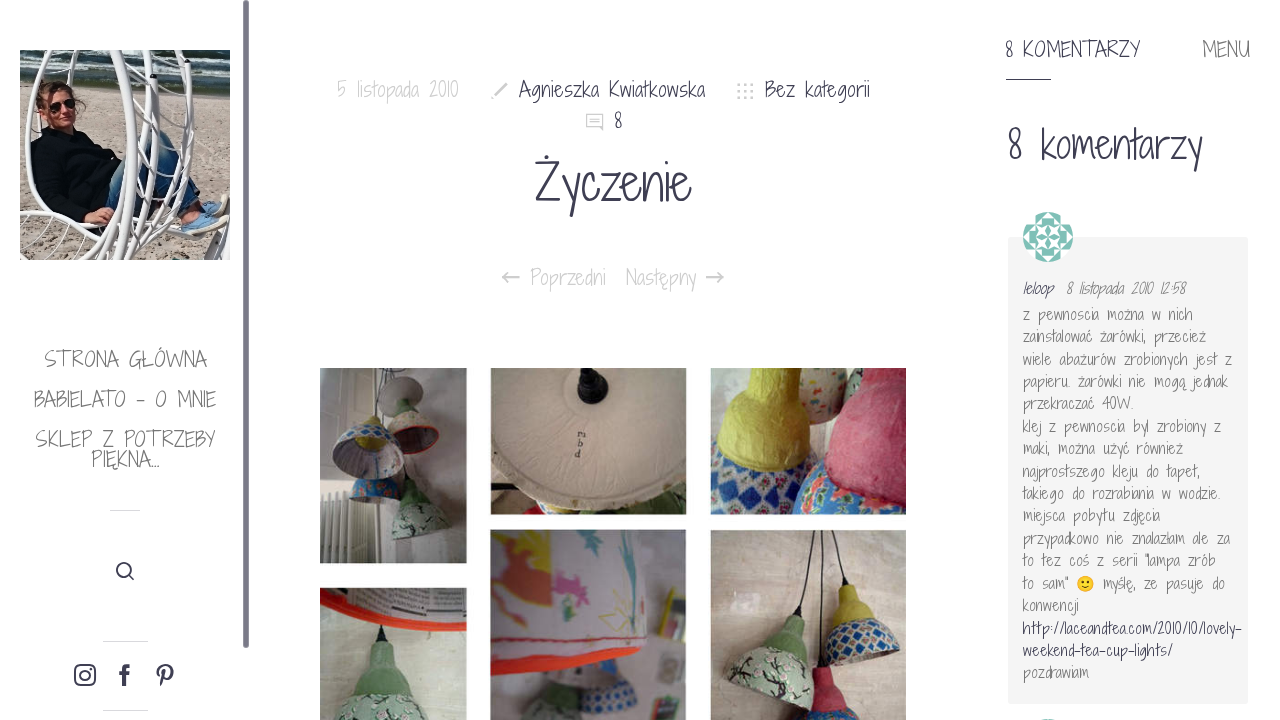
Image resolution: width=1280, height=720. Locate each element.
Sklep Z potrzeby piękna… (125, 449)
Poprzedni (563, 278)
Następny (666, 278)
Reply (1219, 255)
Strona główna (125, 359)
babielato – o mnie (125, 399)
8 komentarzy (1073, 50)
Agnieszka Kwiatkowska (612, 89)
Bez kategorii (817, 89)
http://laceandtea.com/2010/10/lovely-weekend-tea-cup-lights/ (1132, 639)
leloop (1038, 288)
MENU (1226, 50)
